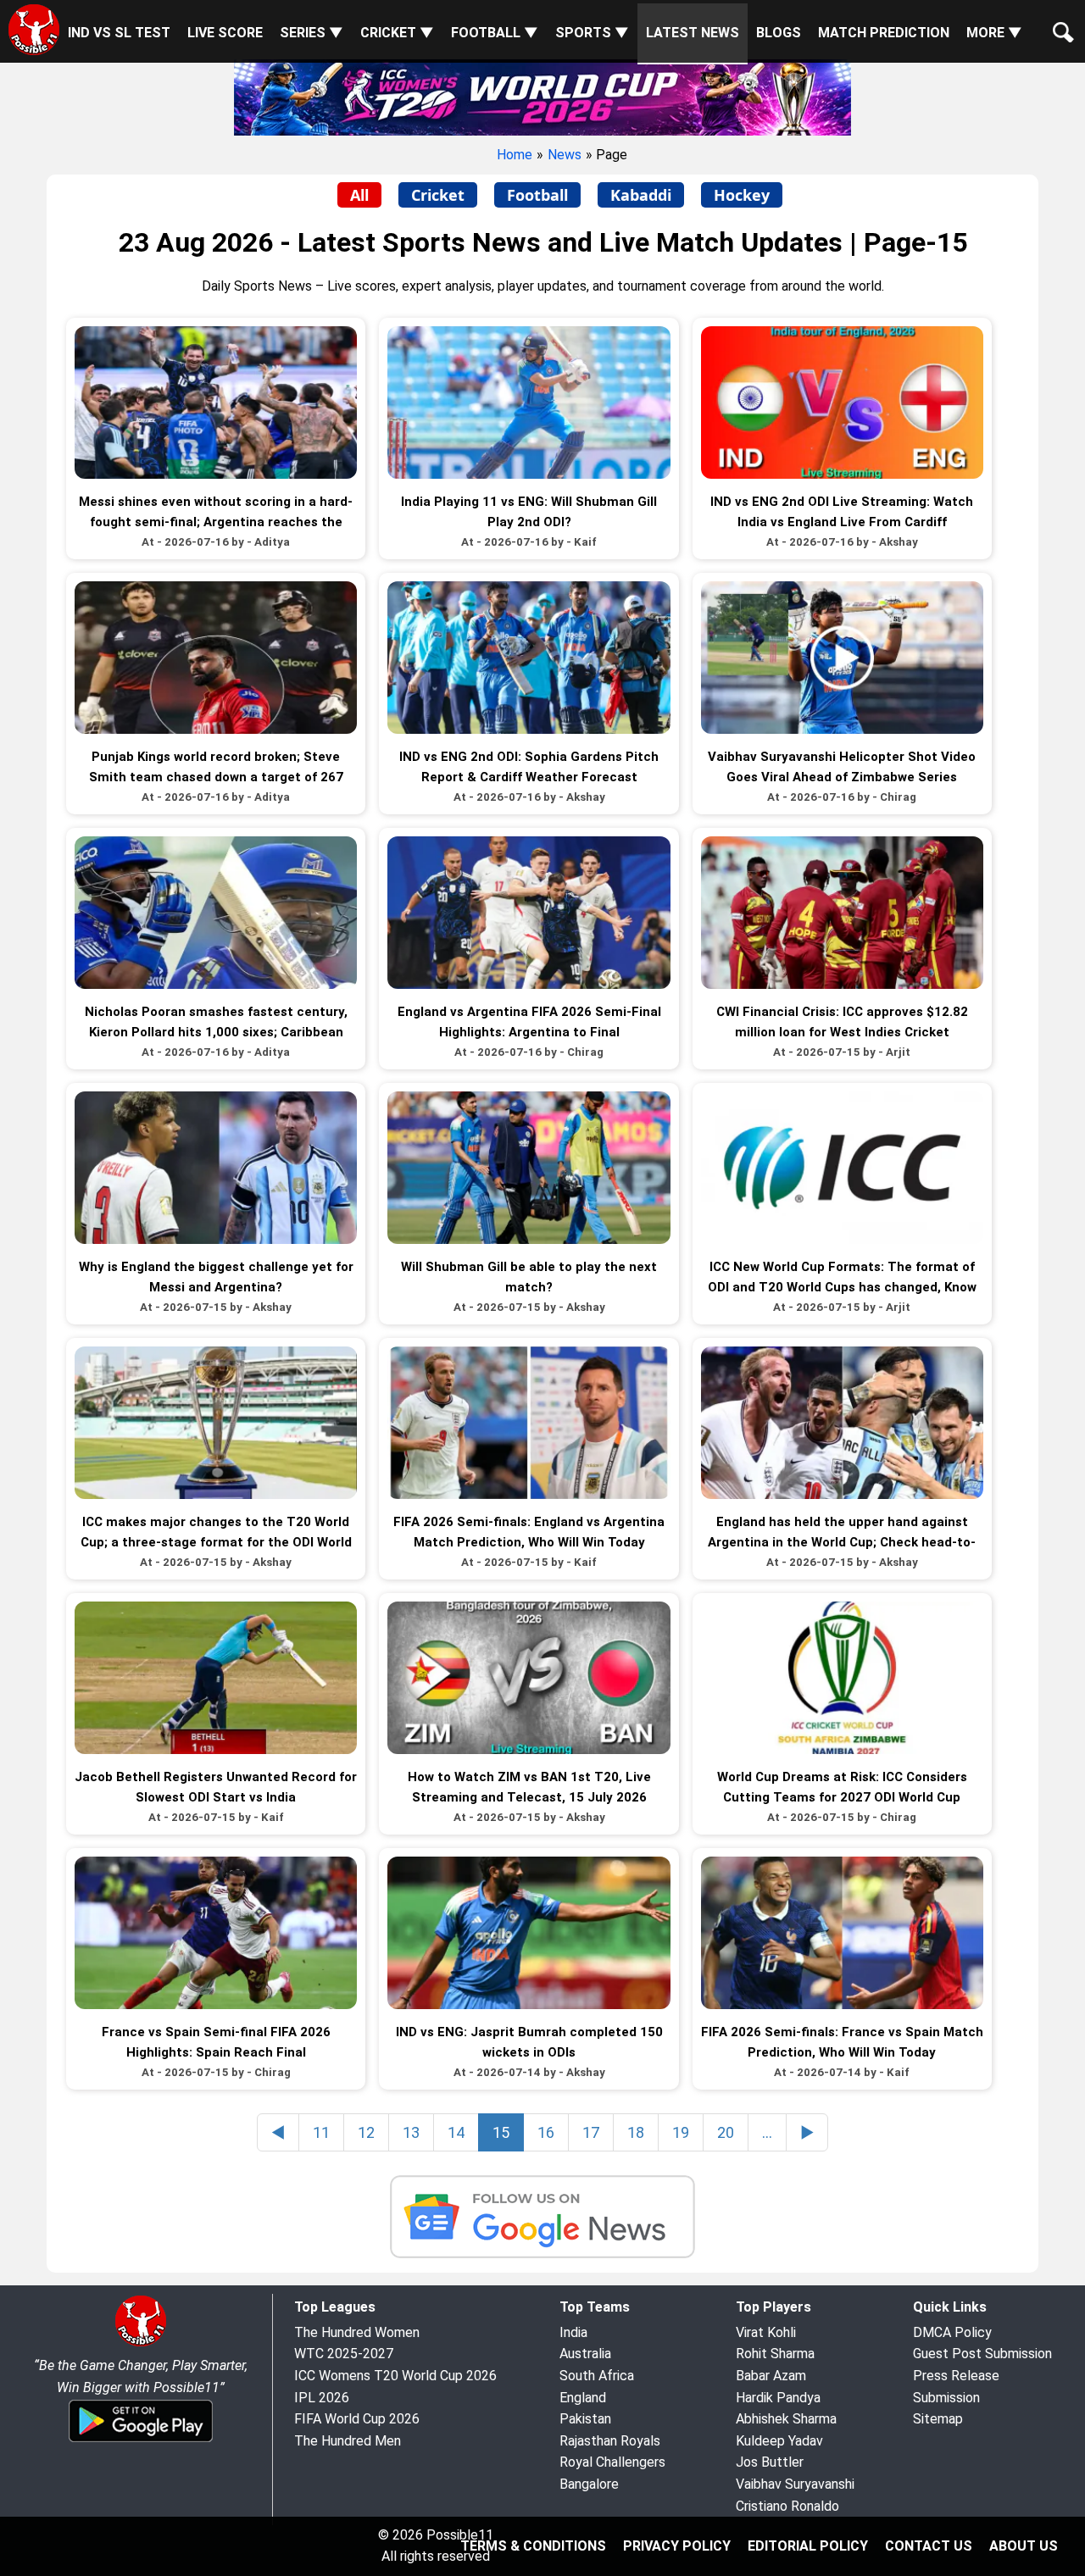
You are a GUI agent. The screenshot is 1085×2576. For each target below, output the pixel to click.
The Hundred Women (357, 2332)
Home (515, 155)
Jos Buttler (770, 2462)
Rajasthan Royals (610, 2441)
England (583, 2398)
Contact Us (929, 2546)
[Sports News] (542, 2220)
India (573, 2332)
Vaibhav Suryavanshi (795, 2484)
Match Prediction (884, 33)
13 (411, 2132)
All (359, 195)
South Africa (597, 2376)
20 (726, 2132)
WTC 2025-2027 (344, 2354)
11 (321, 2132)
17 (591, 2132)
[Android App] (141, 2439)
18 (636, 2132)
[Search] (1060, 19)
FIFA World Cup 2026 (357, 2419)
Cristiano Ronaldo (787, 2506)
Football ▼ (495, 33)
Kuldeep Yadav (779, 2441)
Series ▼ (312, 33)
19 (681, 2132)
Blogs (779, 33)
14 (456, 2132)
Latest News (693, 33)
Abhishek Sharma (786, 2419)
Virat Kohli (766, 2332)
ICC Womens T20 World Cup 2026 (395, 2376)
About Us (1024, 2546)
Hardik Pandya (778, 2398)
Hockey (742, 195)
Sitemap (938, 2419)
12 (366, 2132)
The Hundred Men (348, 2441)
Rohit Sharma (775, 2354)
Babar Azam (771, 2376)
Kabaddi (641, 195)
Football (537, 195)
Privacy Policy (677, 2546)
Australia (585, 2354)
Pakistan (585, 2419)
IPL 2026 (322, 2398)
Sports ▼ (592, 33)
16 (546, 2132)
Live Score (225, 33)
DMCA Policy (952, 2332)
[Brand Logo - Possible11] (141, 2343)
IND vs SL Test (119, 33)
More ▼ (994, 33)
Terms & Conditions (533, 2546)
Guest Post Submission (982, 2354)
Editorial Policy (808, 2546)
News (565, 155)
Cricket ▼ (397, 33)
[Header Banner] (542, 96)
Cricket (438, 195)
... (767, 2132)
